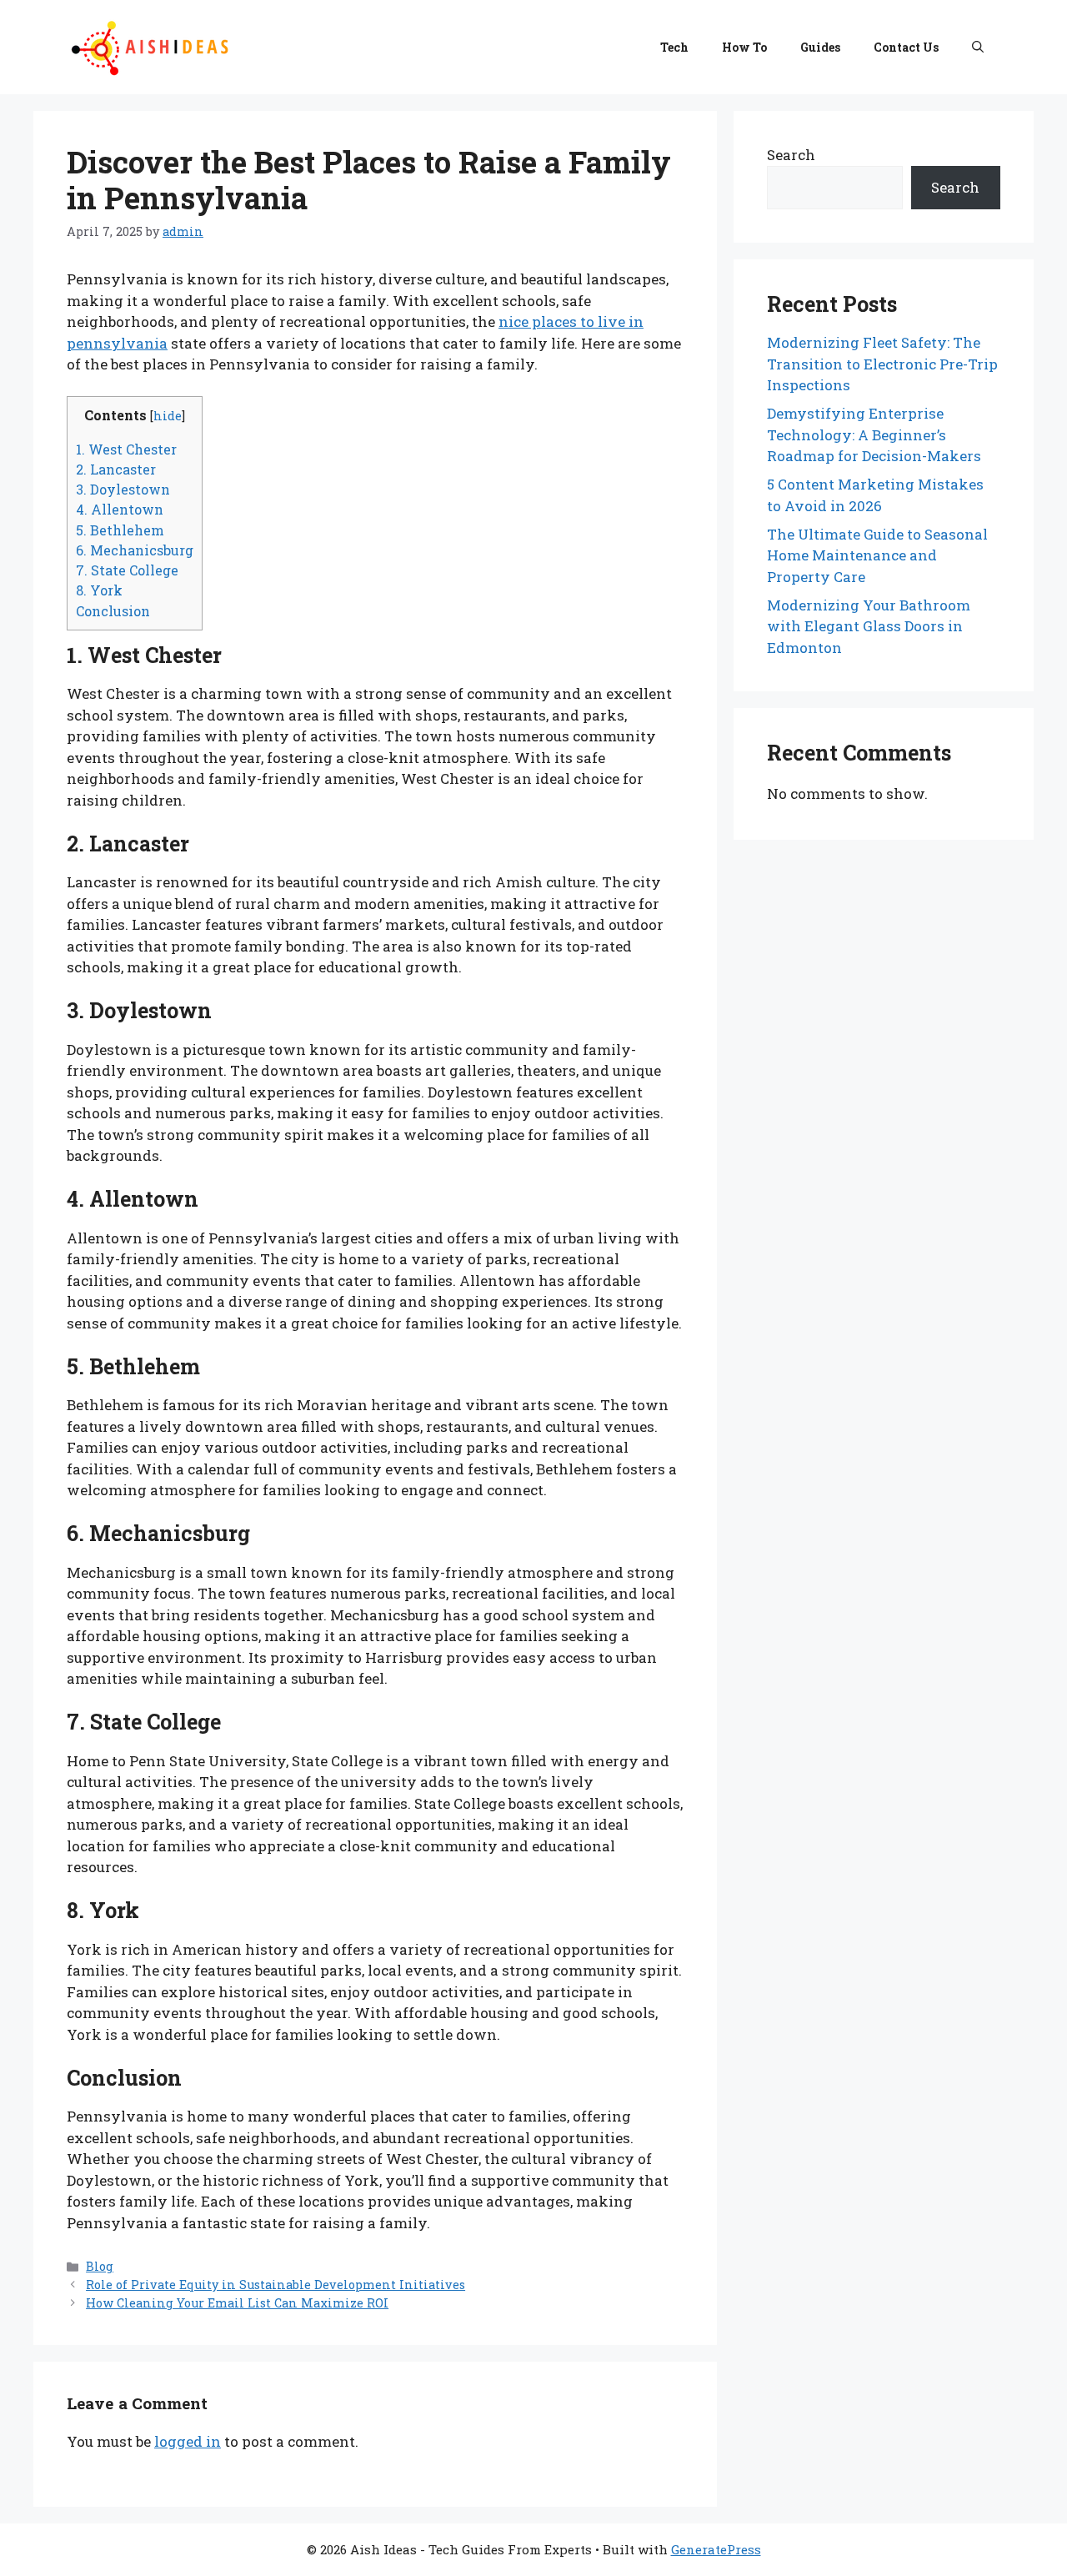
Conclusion (113, 611)
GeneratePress (716, 2549)
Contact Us (906, 47)
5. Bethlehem (120, 530)
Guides (820, 47)
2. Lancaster (116, 469)
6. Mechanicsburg (135, 550)
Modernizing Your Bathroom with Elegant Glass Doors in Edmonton (869, 626)
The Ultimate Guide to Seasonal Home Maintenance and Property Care (877, 555)
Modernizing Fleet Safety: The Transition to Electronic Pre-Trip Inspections (882, 364)
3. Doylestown (123, 489)
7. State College (127, 570)
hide (168, 416)
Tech (674, 47)
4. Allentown (120, 509)
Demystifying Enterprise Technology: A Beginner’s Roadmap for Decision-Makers (874, 434)
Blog (100, 2266)
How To (744, 47)
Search (791, 155)
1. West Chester (126, 449)
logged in (188, 2441)
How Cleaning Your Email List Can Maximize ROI (237, 2303)
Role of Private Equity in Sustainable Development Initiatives (276, 2285)
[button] (978, 48)
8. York (99, 590)
